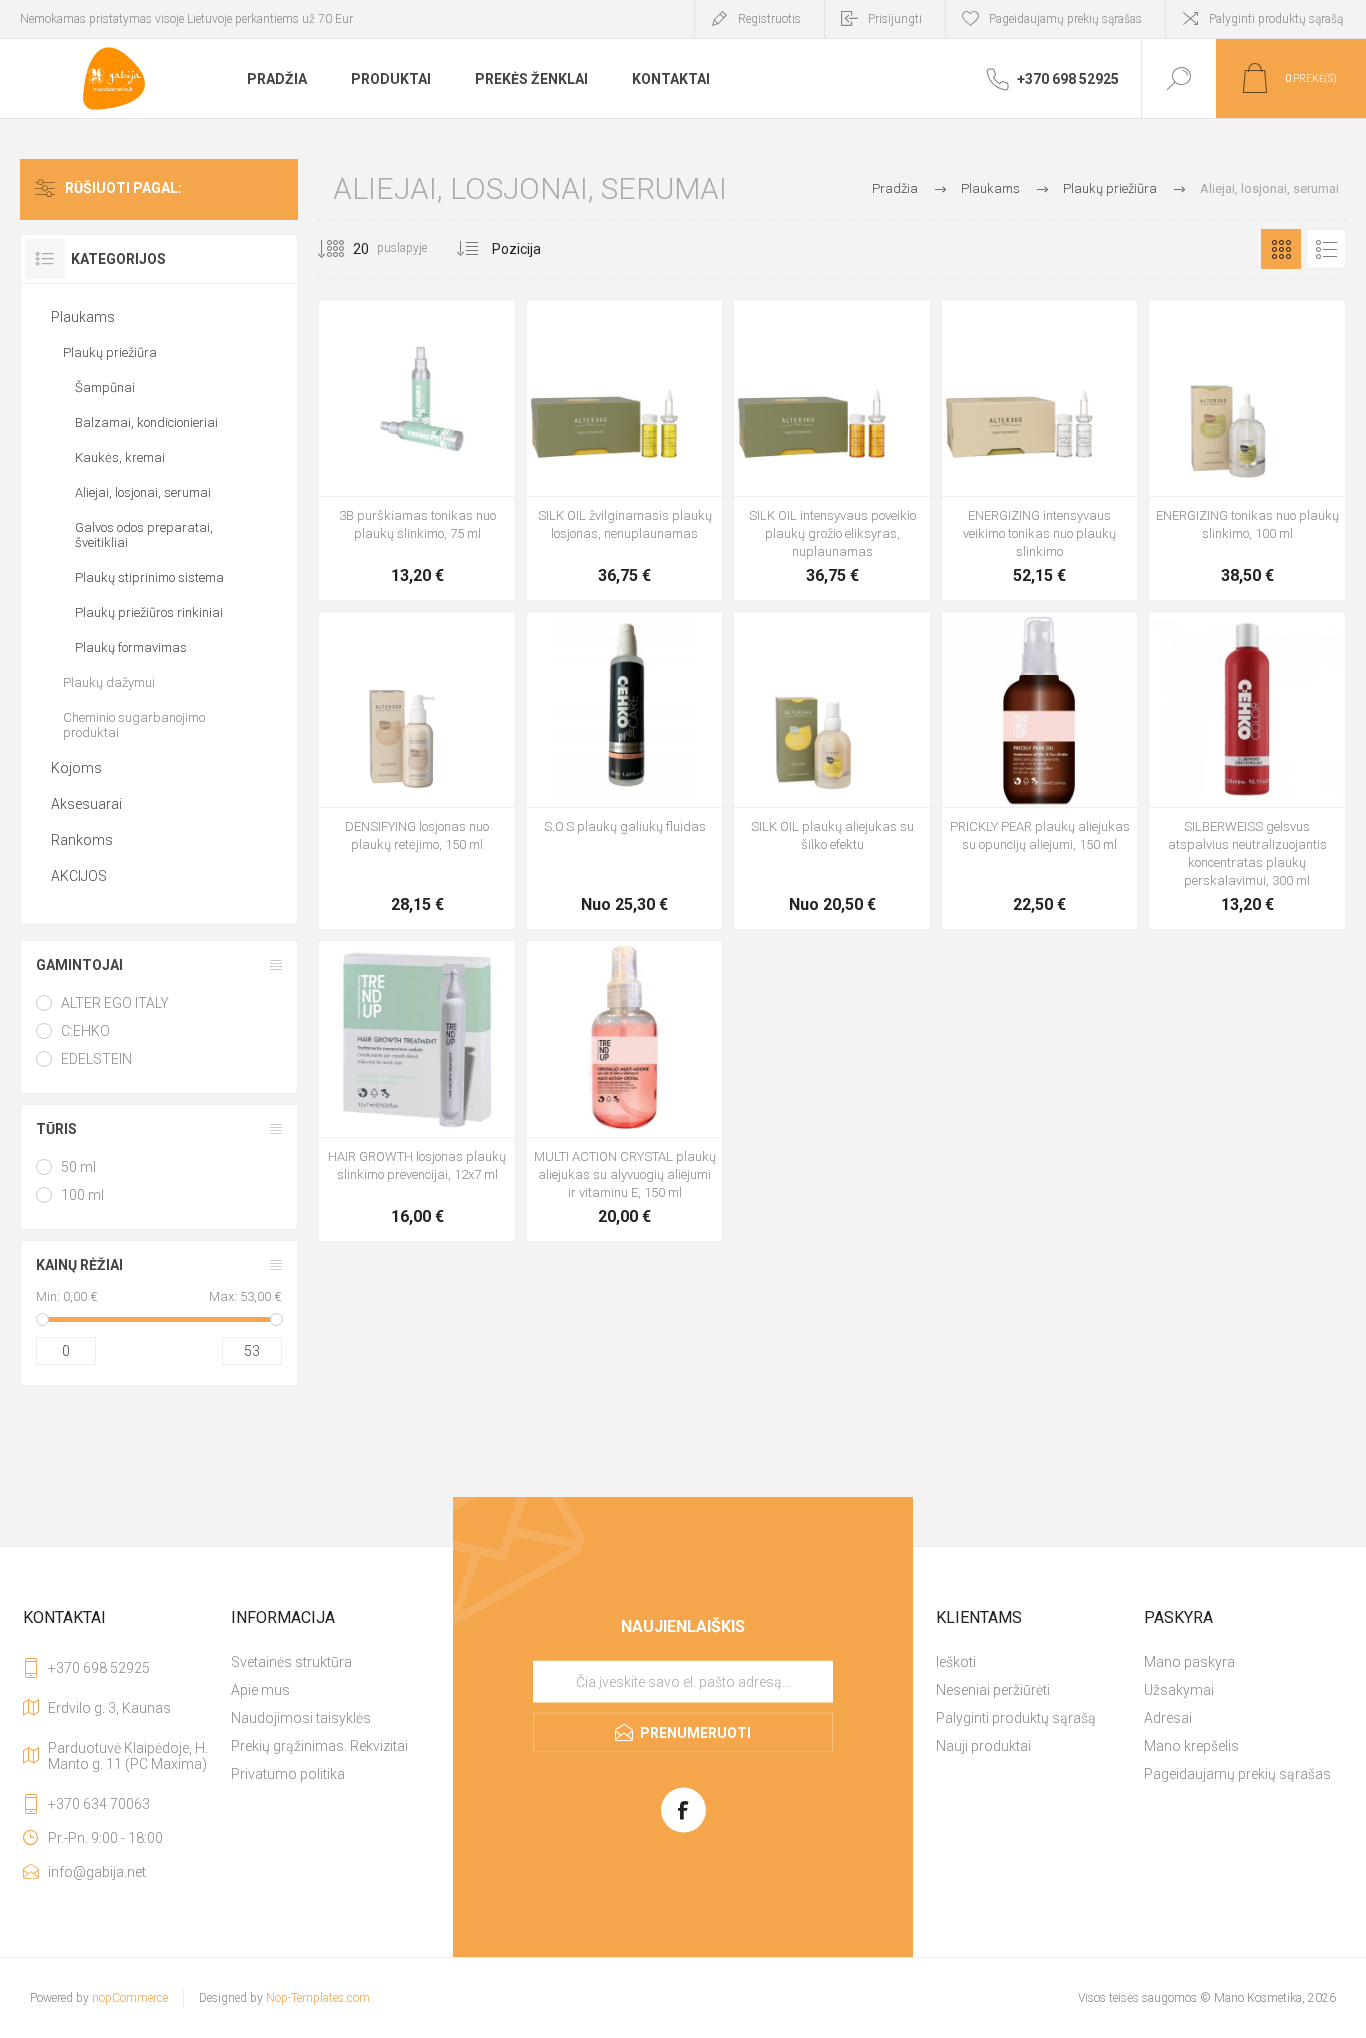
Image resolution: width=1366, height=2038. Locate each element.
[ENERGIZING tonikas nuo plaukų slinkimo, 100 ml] (1247, 450)
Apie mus (260, 1690)
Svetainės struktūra (291, 1662)
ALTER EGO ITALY (115, 1003)
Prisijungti (895, 19)
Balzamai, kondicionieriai (146, 422)
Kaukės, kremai (120, 457)
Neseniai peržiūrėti (993, 1690)
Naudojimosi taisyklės (301, 1718)
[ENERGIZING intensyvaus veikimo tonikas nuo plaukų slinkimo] (1040, 450)
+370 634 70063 (99, 1804)
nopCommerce (130, 1998)
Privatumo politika (288, 1774)
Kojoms (76, 768)
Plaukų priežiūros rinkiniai (149, 612)
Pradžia (895, 188)
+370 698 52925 (99, 1668)
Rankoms (82, 840)
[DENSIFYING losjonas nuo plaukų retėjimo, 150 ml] (417, 771)
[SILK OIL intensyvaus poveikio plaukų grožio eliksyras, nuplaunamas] (832, 450)
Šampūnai (105, 387)
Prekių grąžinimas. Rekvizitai (319, 1746)
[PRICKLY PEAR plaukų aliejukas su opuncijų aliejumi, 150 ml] (1040, 771)
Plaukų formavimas (131, 647)
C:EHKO (85, 1031)
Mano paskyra (1189, 1662)
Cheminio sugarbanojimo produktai (134, 725)
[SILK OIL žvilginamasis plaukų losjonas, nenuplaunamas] (625, 450)
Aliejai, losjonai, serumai (143, 492)
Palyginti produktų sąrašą (1276, 19)
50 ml (78, 1167)
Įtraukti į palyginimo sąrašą (485, 528)
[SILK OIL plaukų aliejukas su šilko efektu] (832, 771)
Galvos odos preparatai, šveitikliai (144, 535)
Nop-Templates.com (318, 1998)
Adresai (1168, 1718)
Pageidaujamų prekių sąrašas (1237, 1774)
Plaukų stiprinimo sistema (149, 577)
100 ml (82, 1195)
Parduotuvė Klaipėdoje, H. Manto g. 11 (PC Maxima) (128, 1756)
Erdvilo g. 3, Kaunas (109, 1708)
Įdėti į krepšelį (395, 528)
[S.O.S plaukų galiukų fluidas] (625, 771)
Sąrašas (1326, 249)
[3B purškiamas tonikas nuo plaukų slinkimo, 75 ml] (417, 450)
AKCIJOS (79, 876)
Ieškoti (956, 1662)
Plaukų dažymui (109, 682)
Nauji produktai (983, 1746)
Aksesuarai (86, 804)
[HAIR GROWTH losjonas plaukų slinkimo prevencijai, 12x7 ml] (417, 1091)
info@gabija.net (97, 1872)
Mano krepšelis (1191, 1746)
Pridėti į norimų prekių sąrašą (440, 528)
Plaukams (83, 317)
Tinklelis (1281, 249)
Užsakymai (1179, 1690)
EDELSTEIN (96, 1059)
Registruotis (769, 19)
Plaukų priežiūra (110, 352)
